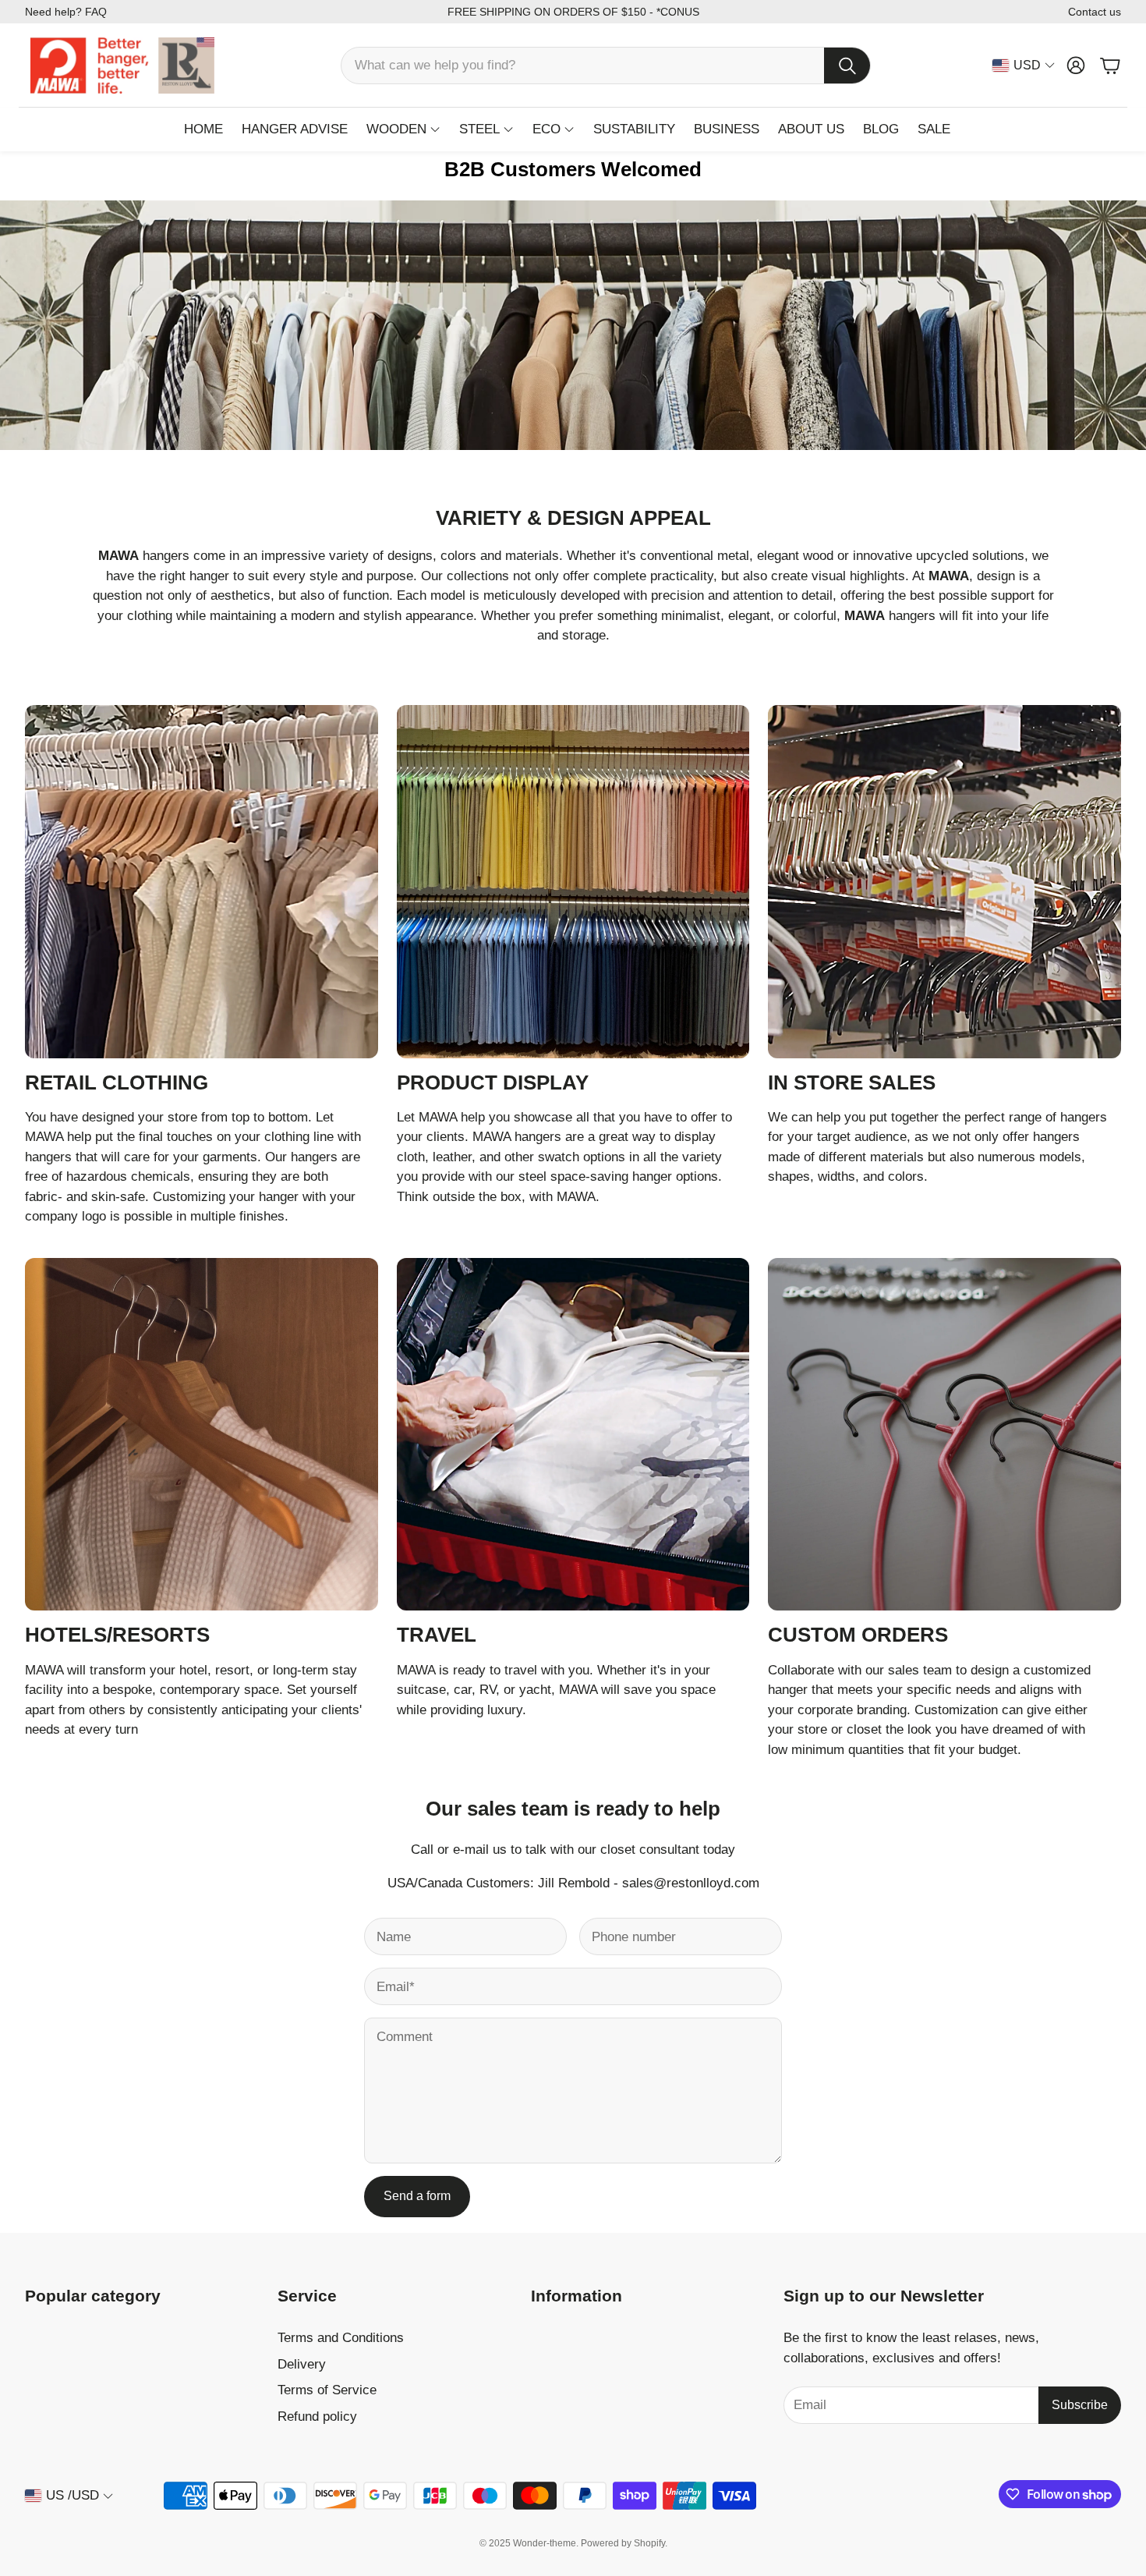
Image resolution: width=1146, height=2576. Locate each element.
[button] (606, 66)
